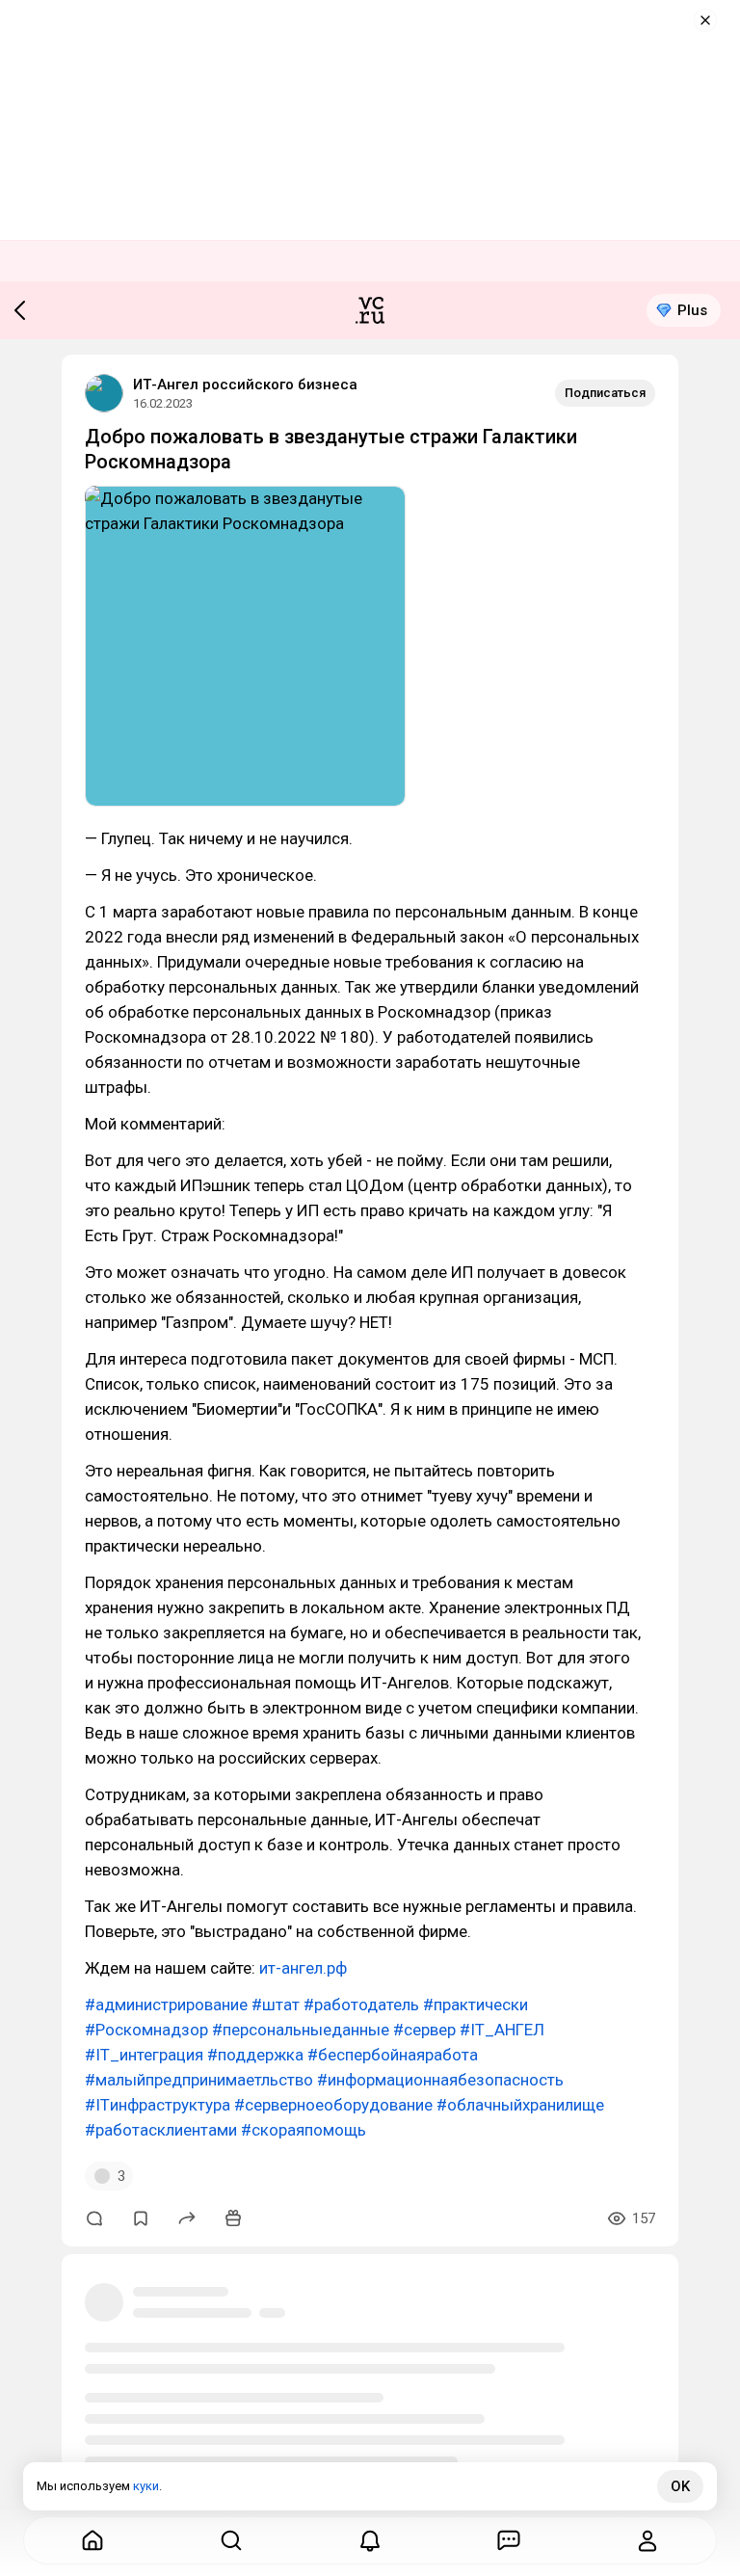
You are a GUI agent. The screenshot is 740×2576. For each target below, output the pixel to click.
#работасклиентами (161, 2130)
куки (146, 2486)
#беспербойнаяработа (393, 2055)
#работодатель (361, 2005)
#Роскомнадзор (146, 2030)
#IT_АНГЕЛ (502, 2030)
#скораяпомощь (304, 2130)
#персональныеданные (301, 2030)
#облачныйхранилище (520, 2105)
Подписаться (605, 393)
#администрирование (166, 2005)
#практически (476, 2005)
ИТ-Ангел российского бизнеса (245, 385)
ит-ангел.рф (303, 1968)
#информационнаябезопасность (440, 2080)
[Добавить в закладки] (141, 2218)
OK (680, 2486)
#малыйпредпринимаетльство (199, 2080)
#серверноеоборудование (333, 2105)
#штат (276, 2005)
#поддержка (255, 2055)
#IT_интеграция (144, 2055)
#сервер (424, 2030)
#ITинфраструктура (158, 2105)
